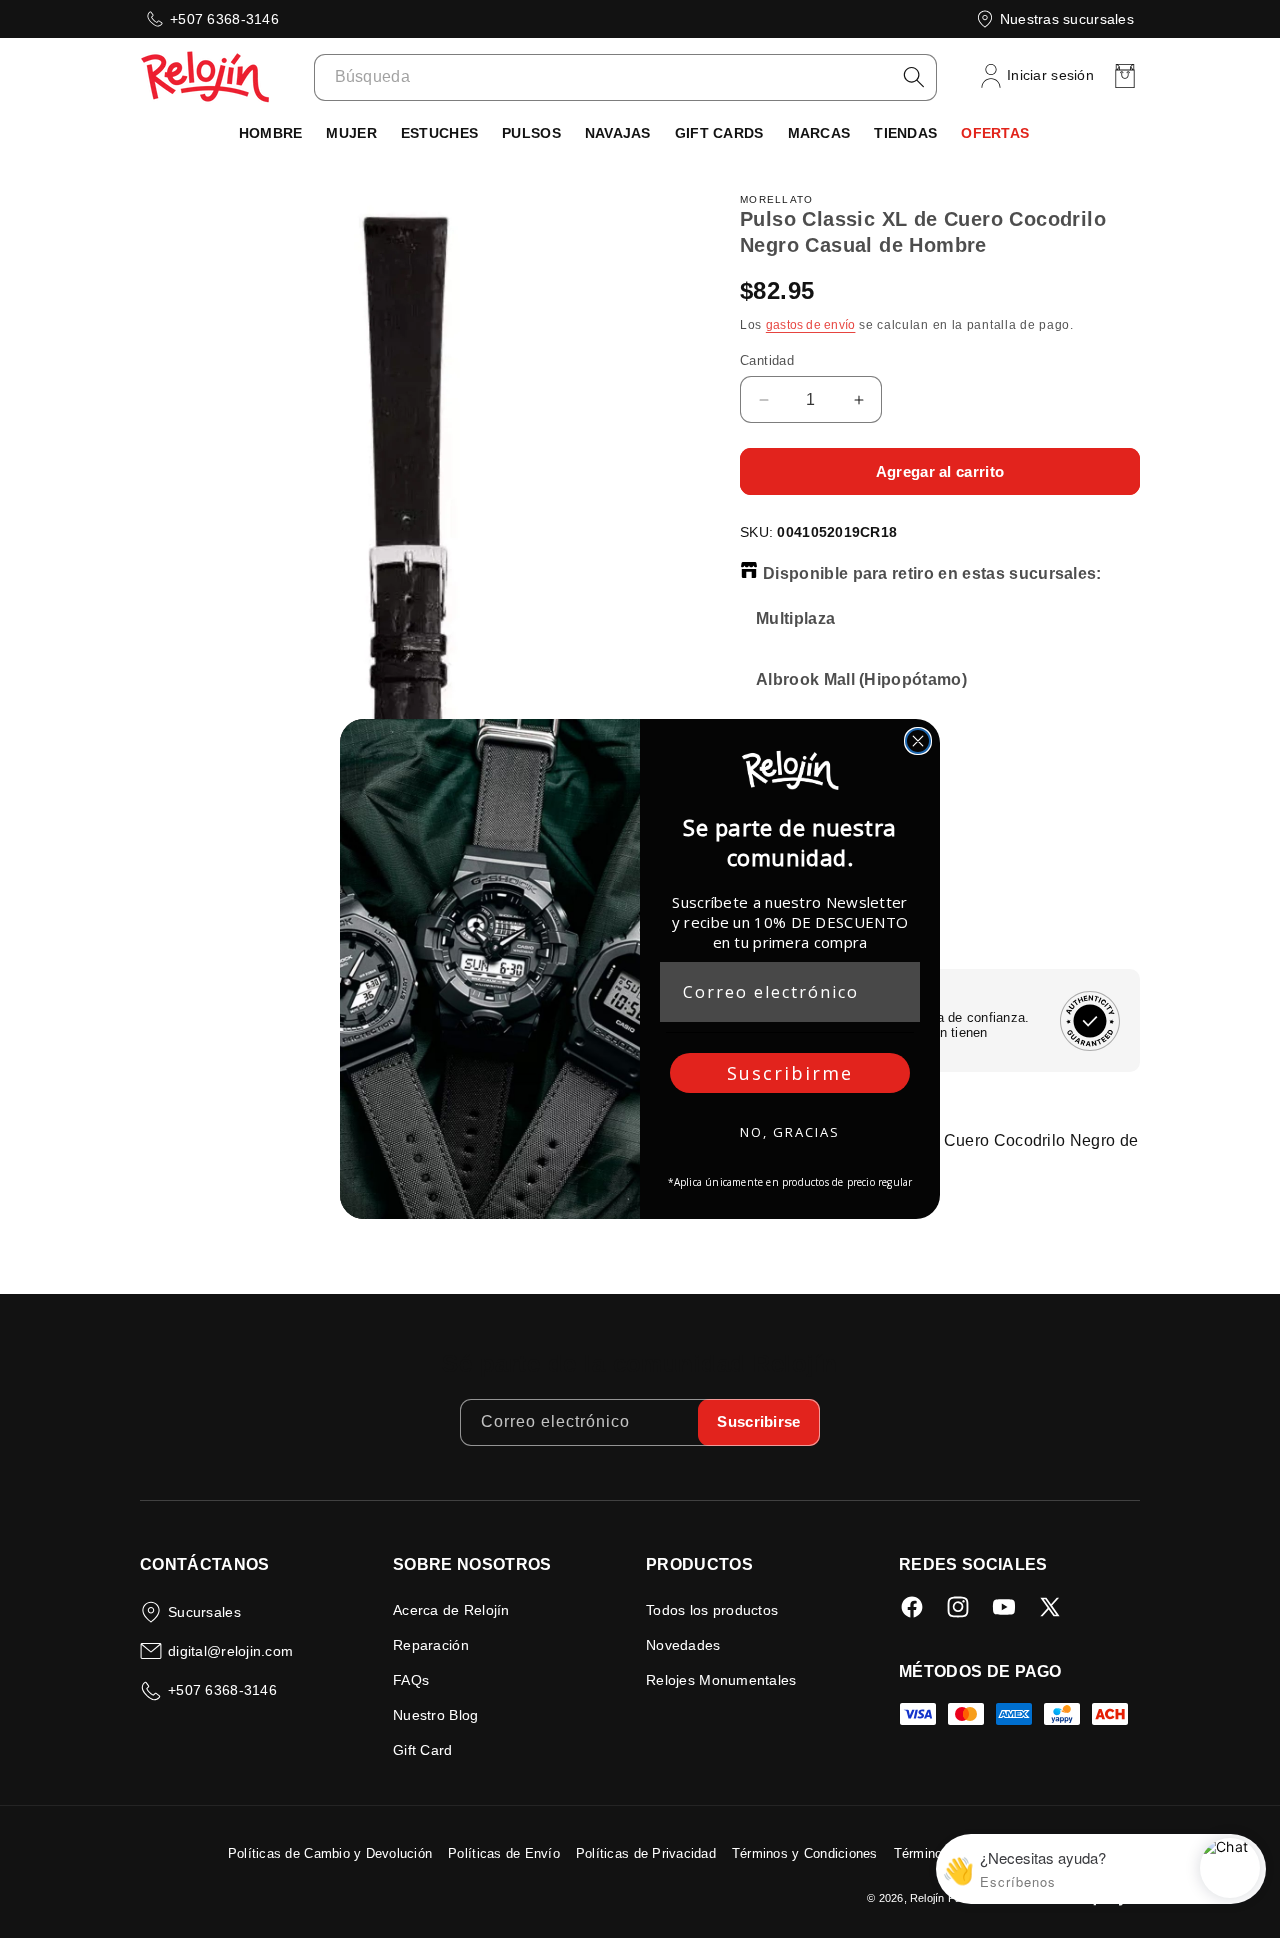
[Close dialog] (918, 741)
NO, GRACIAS (790, 1132)
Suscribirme (790, 1073)
